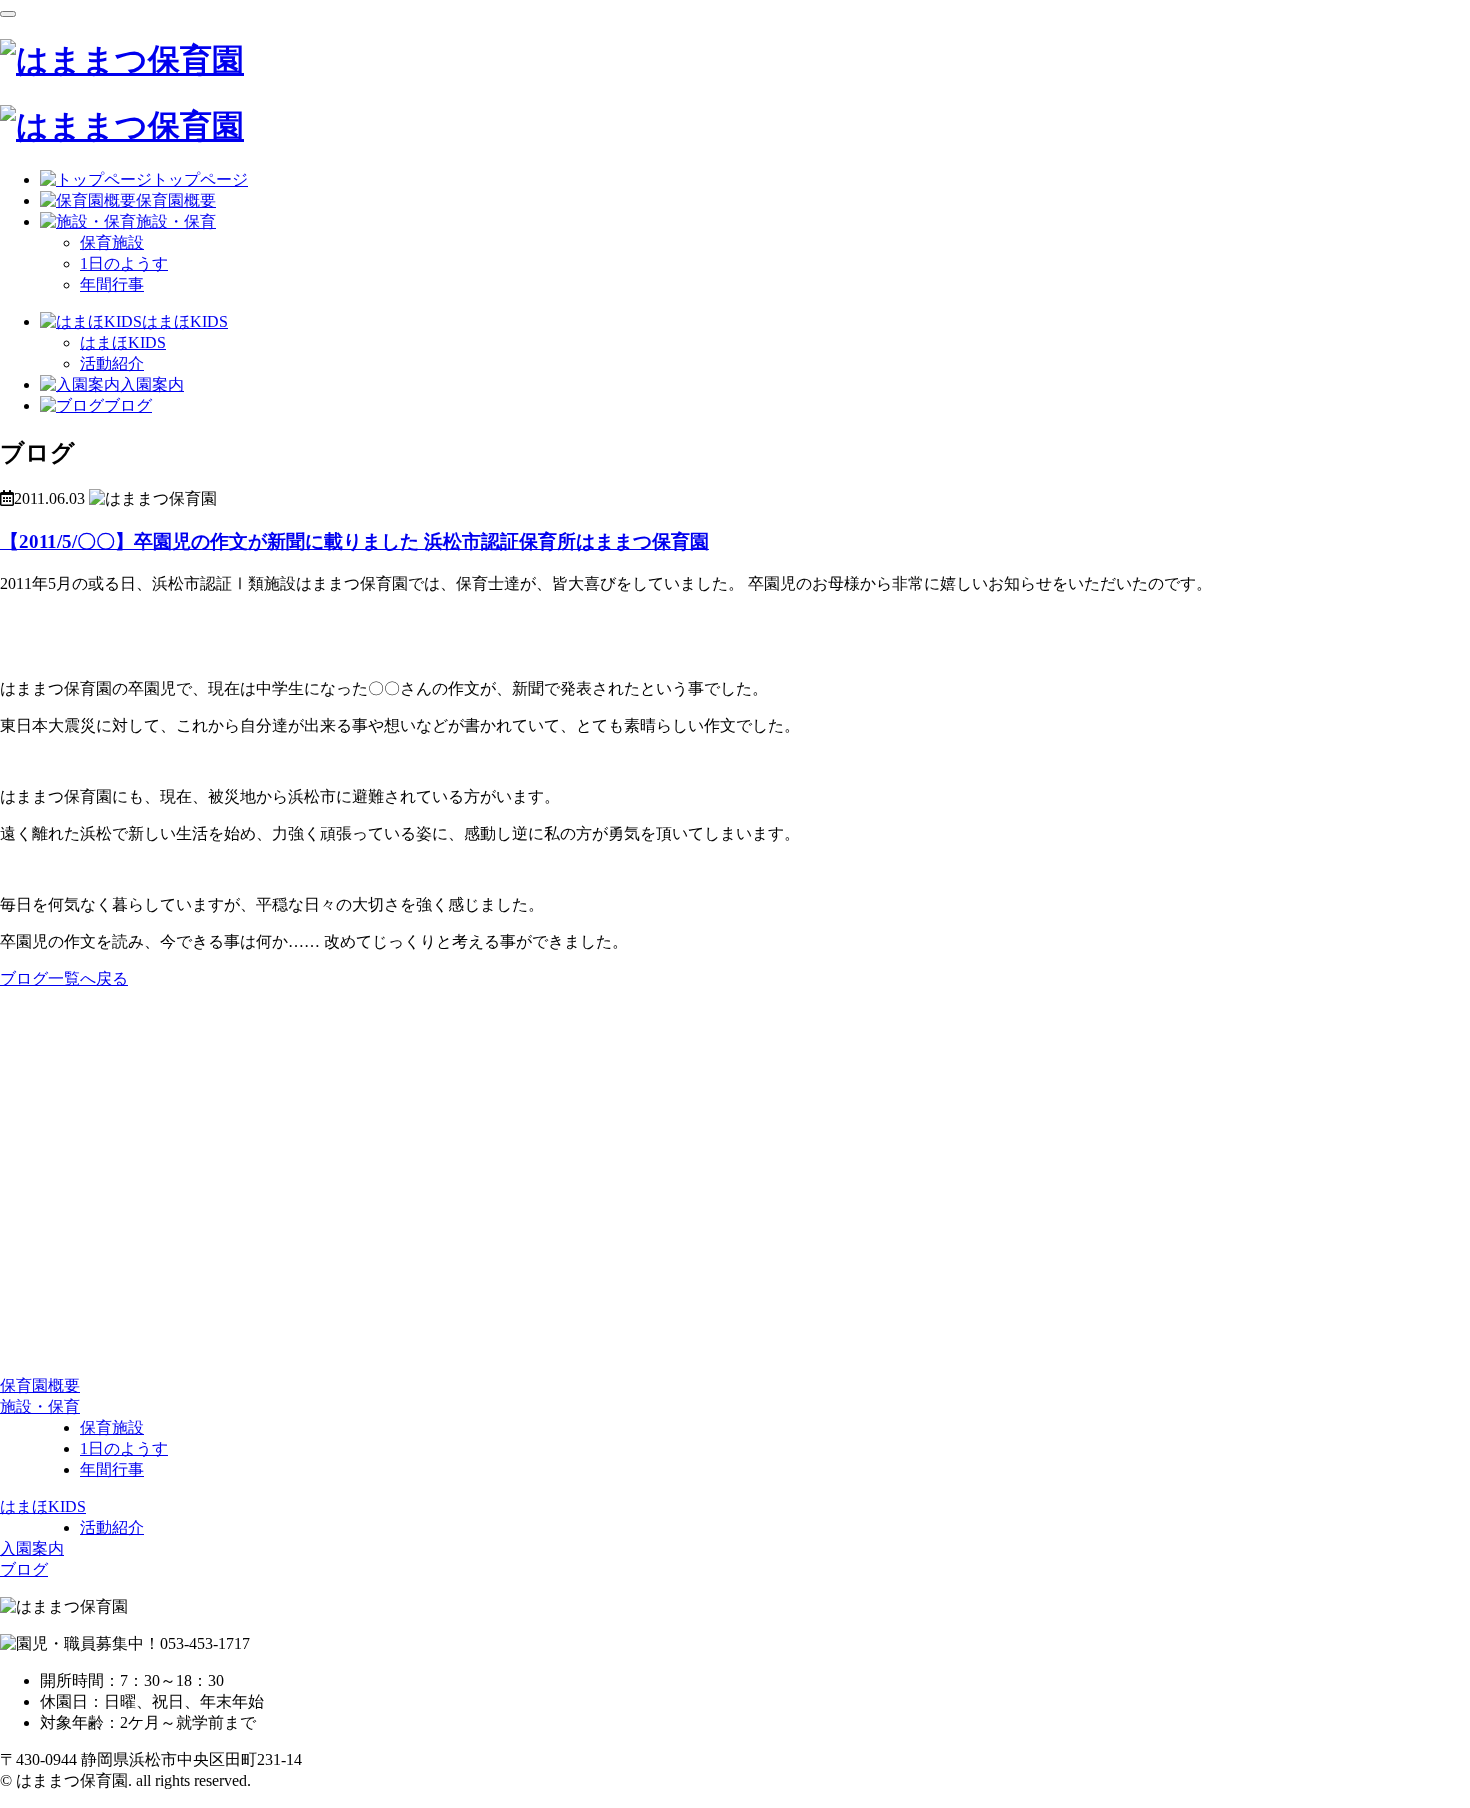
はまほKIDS (123, 342)
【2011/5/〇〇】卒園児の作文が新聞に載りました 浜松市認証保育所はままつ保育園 (354, 541)
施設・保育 (40, 1406)
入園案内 (32, 1548)
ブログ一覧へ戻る (64, 978)
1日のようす (124, 263)
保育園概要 (40, 1385)
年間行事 (112, 284)
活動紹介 (112, 363)
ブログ (24, 1569)
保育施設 (112, 242)
